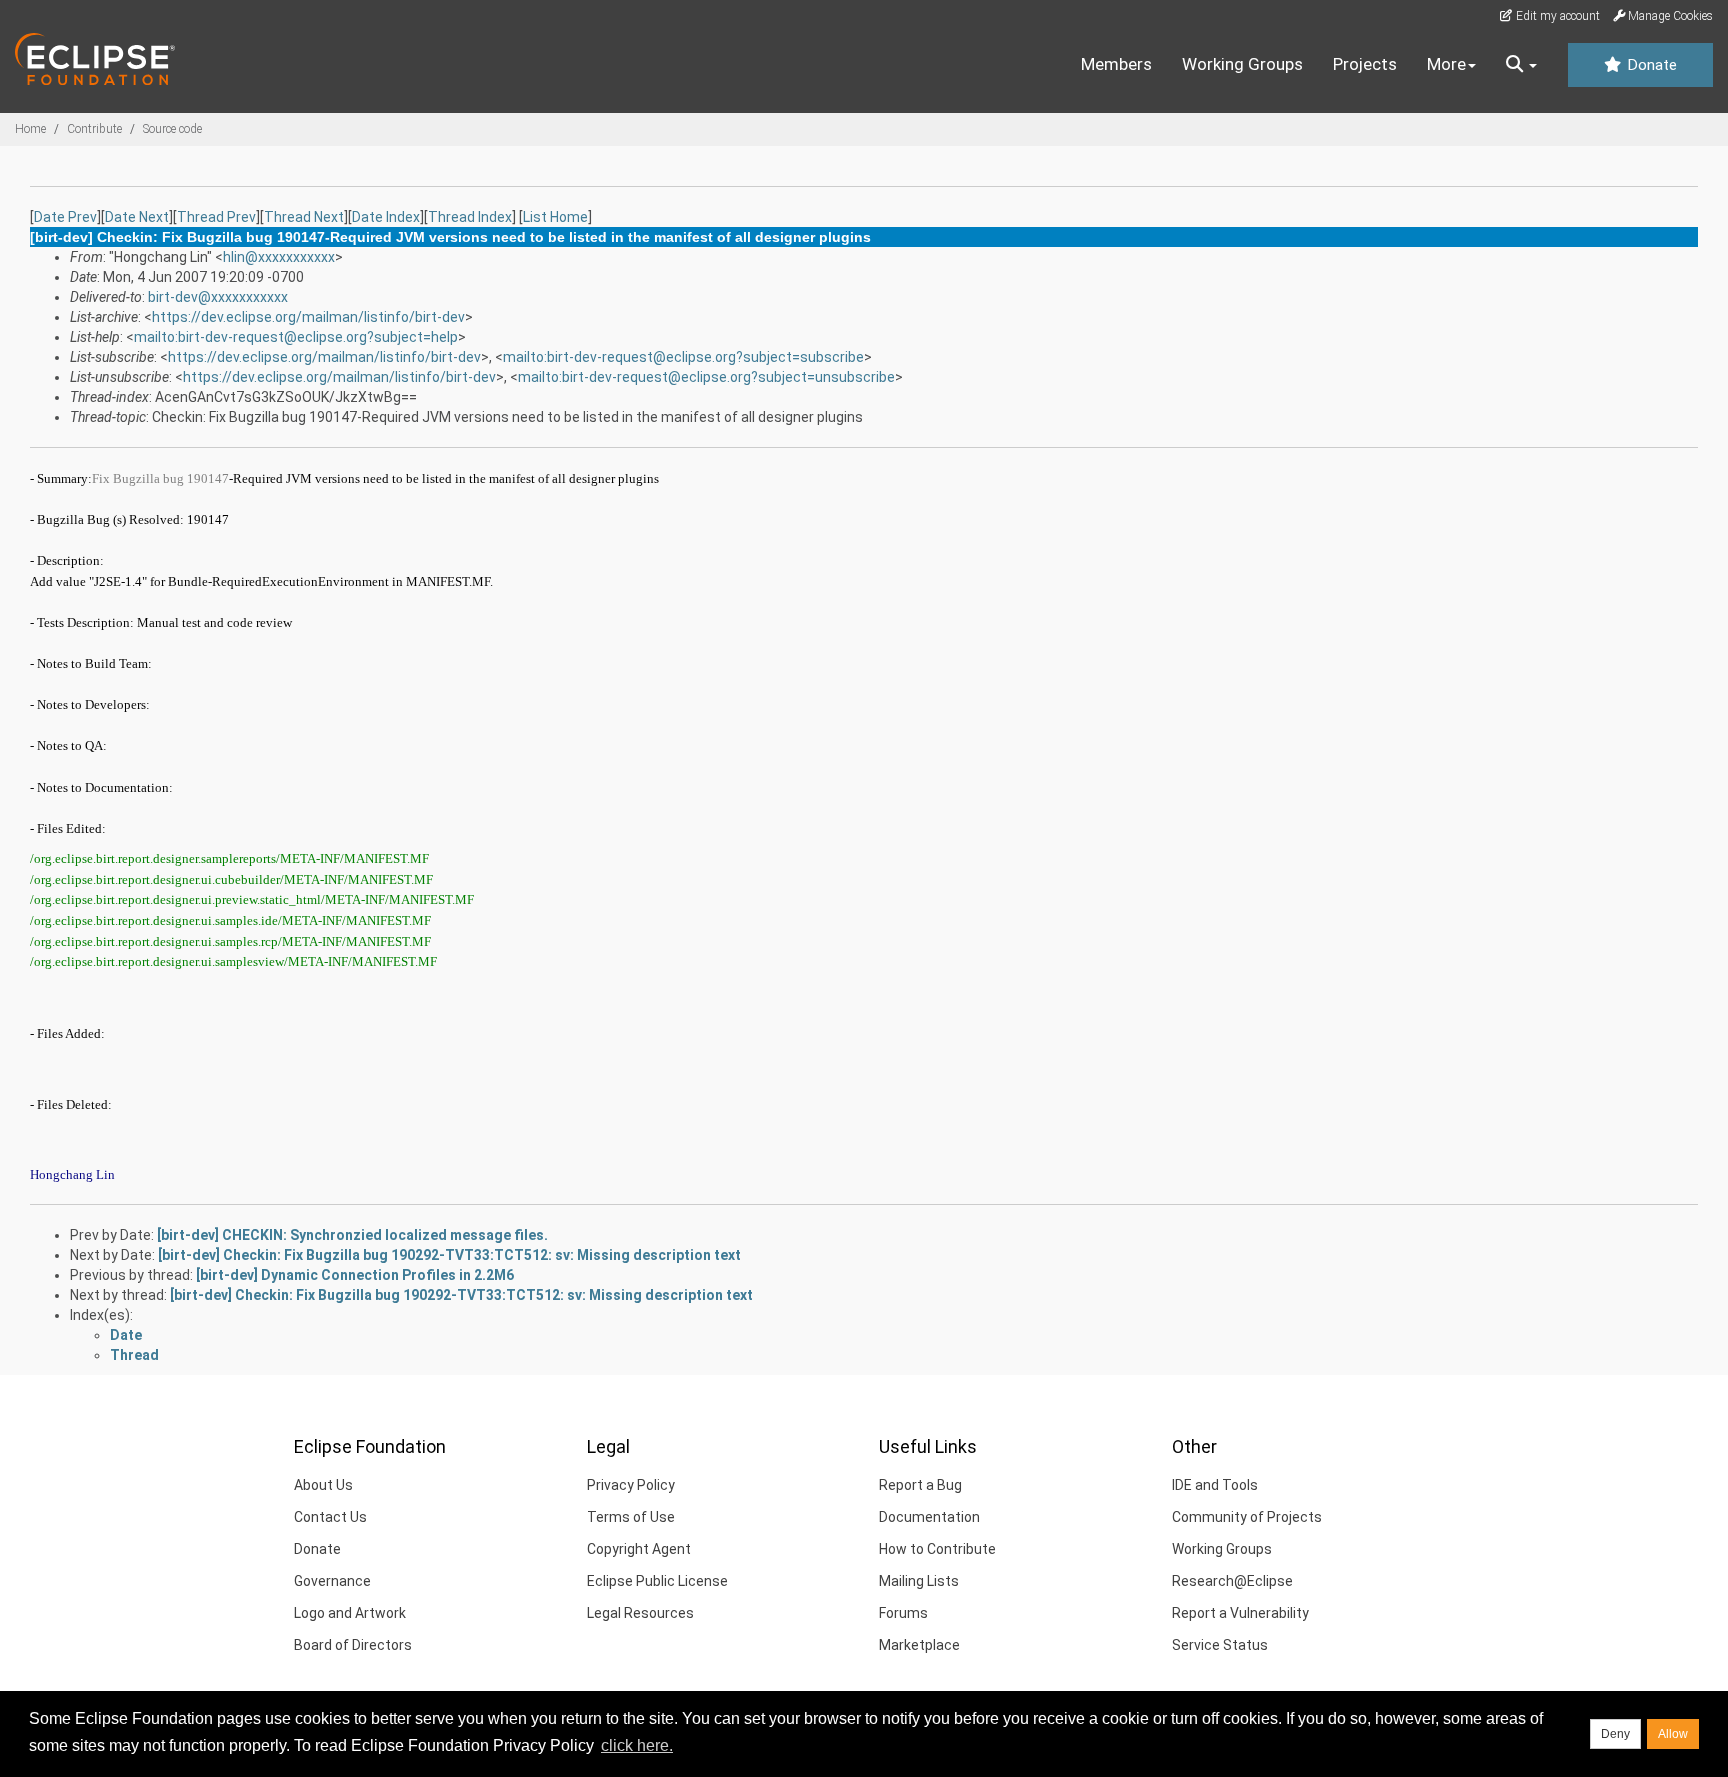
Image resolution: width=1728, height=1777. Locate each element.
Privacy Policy (631, 1485)
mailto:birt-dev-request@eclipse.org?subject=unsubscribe (706, 377)
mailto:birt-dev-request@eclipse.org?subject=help (296, 337)
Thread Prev (216, 217)
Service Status (1220, 1645)
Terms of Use (631, 1517)
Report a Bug (920, 1485)
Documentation (929, 1517)
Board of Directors (353, 1645)
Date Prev (65, 217)
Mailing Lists (919, 1581)
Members (1116, 64)
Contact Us (330, 1517)
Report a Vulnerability (1240, 1613)
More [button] (1446, 64)
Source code (172, 129)
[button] (1521, 65)
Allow (1673, 1734)
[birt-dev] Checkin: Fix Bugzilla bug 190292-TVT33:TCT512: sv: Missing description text (449, 1255)
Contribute (94, 129)
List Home (555, 217)
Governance (332, 1581)
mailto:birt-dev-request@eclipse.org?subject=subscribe (683, 357)
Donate (1650, 65)
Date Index (386, 217)
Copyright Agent (639, 1549)
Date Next (137, 217)
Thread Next (304, 217)
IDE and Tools (1215, 1485)
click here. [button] (637, 1745)
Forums (903, 1613)
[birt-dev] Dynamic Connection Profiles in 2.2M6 (355, 1275)
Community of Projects (1247, 1517)
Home (30, 129)
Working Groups (1242, 64)
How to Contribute (937, 1549)
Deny (1615, 1734)
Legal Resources (640, 1613)
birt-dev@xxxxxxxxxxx (218, 297)
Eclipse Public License (657, 1581)
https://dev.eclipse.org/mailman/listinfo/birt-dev (308, 317)
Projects (1365, 64)
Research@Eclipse (1232, 1581)
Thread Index (470, 217)
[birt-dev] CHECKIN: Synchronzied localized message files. (352, 1235)
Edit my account (1556, 16)
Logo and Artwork (350, 1613)
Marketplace (919, 1645)
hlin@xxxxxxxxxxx (279, 257)
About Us (323, 1485)
